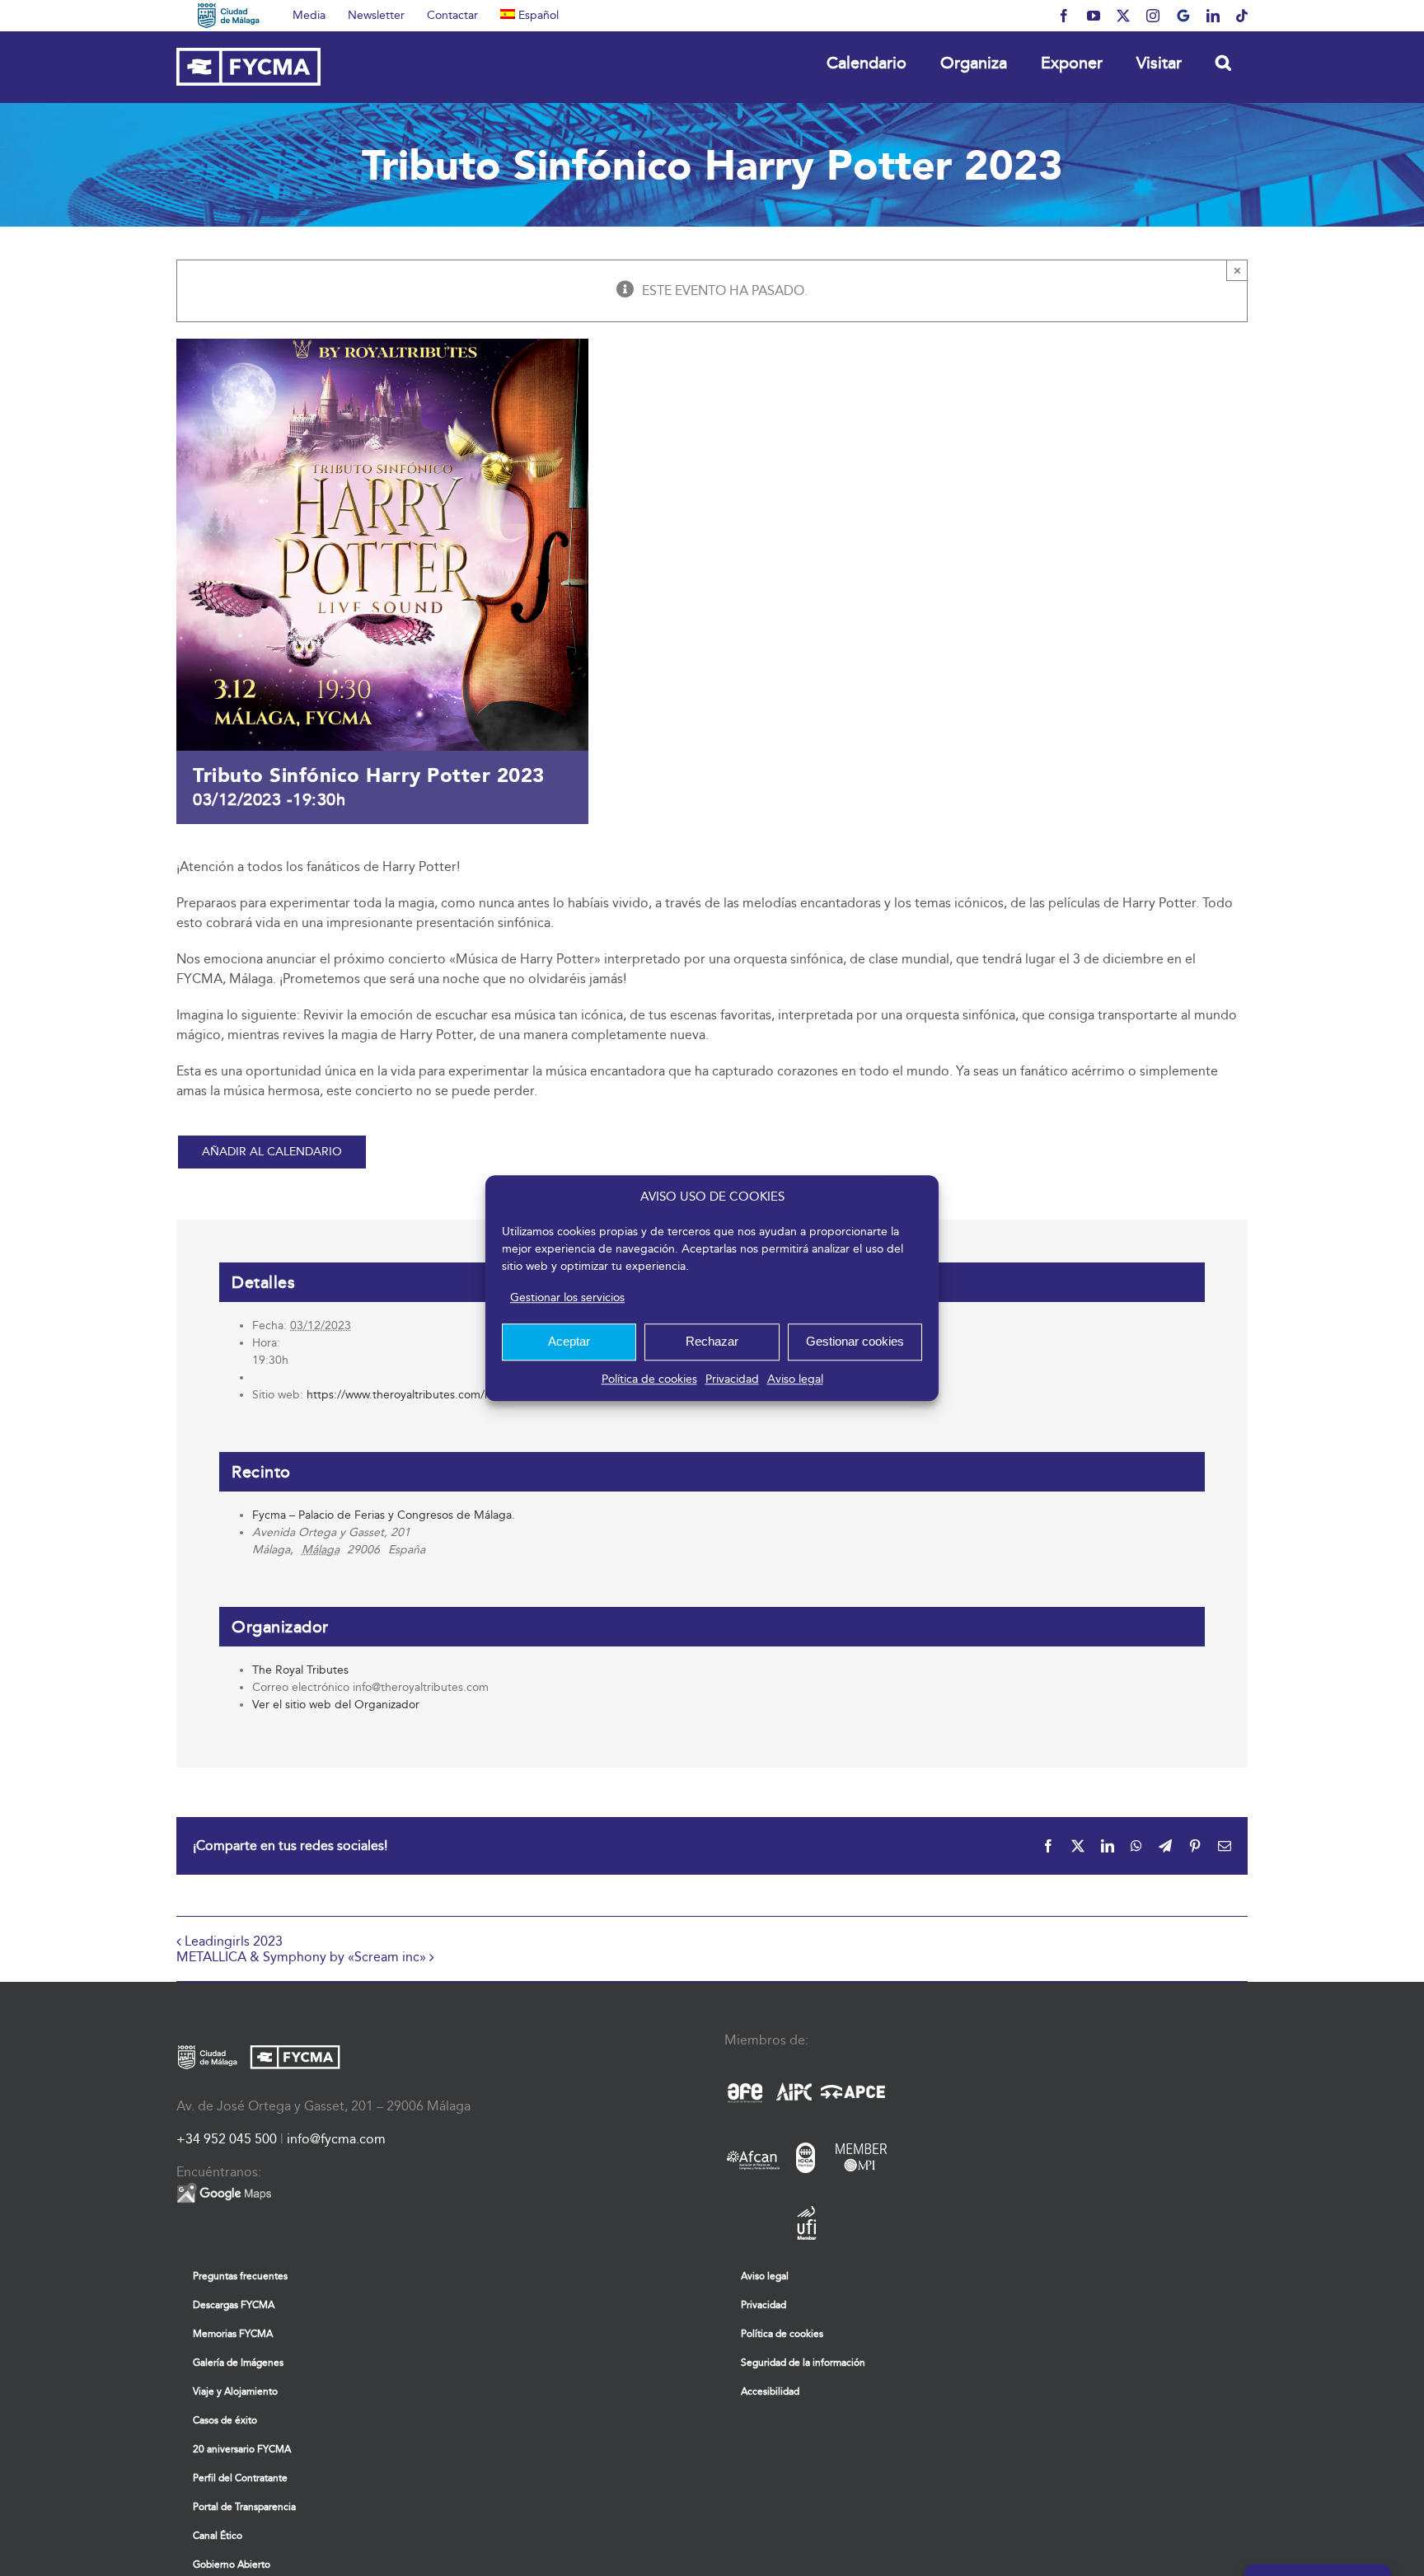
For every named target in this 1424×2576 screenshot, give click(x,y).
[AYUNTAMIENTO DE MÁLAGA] (229, 16)
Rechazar (712, 1341)
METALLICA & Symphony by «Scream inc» (301, 1957)
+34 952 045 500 (227, 2139)
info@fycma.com (336, 2139)
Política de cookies (649, 1379)
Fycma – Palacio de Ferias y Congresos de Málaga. (384, 1515)
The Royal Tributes (300, 1670)
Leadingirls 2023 (234, 1941)
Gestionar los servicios (567, 1297)
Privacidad (732, 1379)
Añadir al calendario (272, 1152)
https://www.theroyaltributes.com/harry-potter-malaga (447, 1395)
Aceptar (569, 1341)
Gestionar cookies (855, 1341)
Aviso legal (795, 1379)
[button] (1223, 62)
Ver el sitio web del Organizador (336, 1705)
